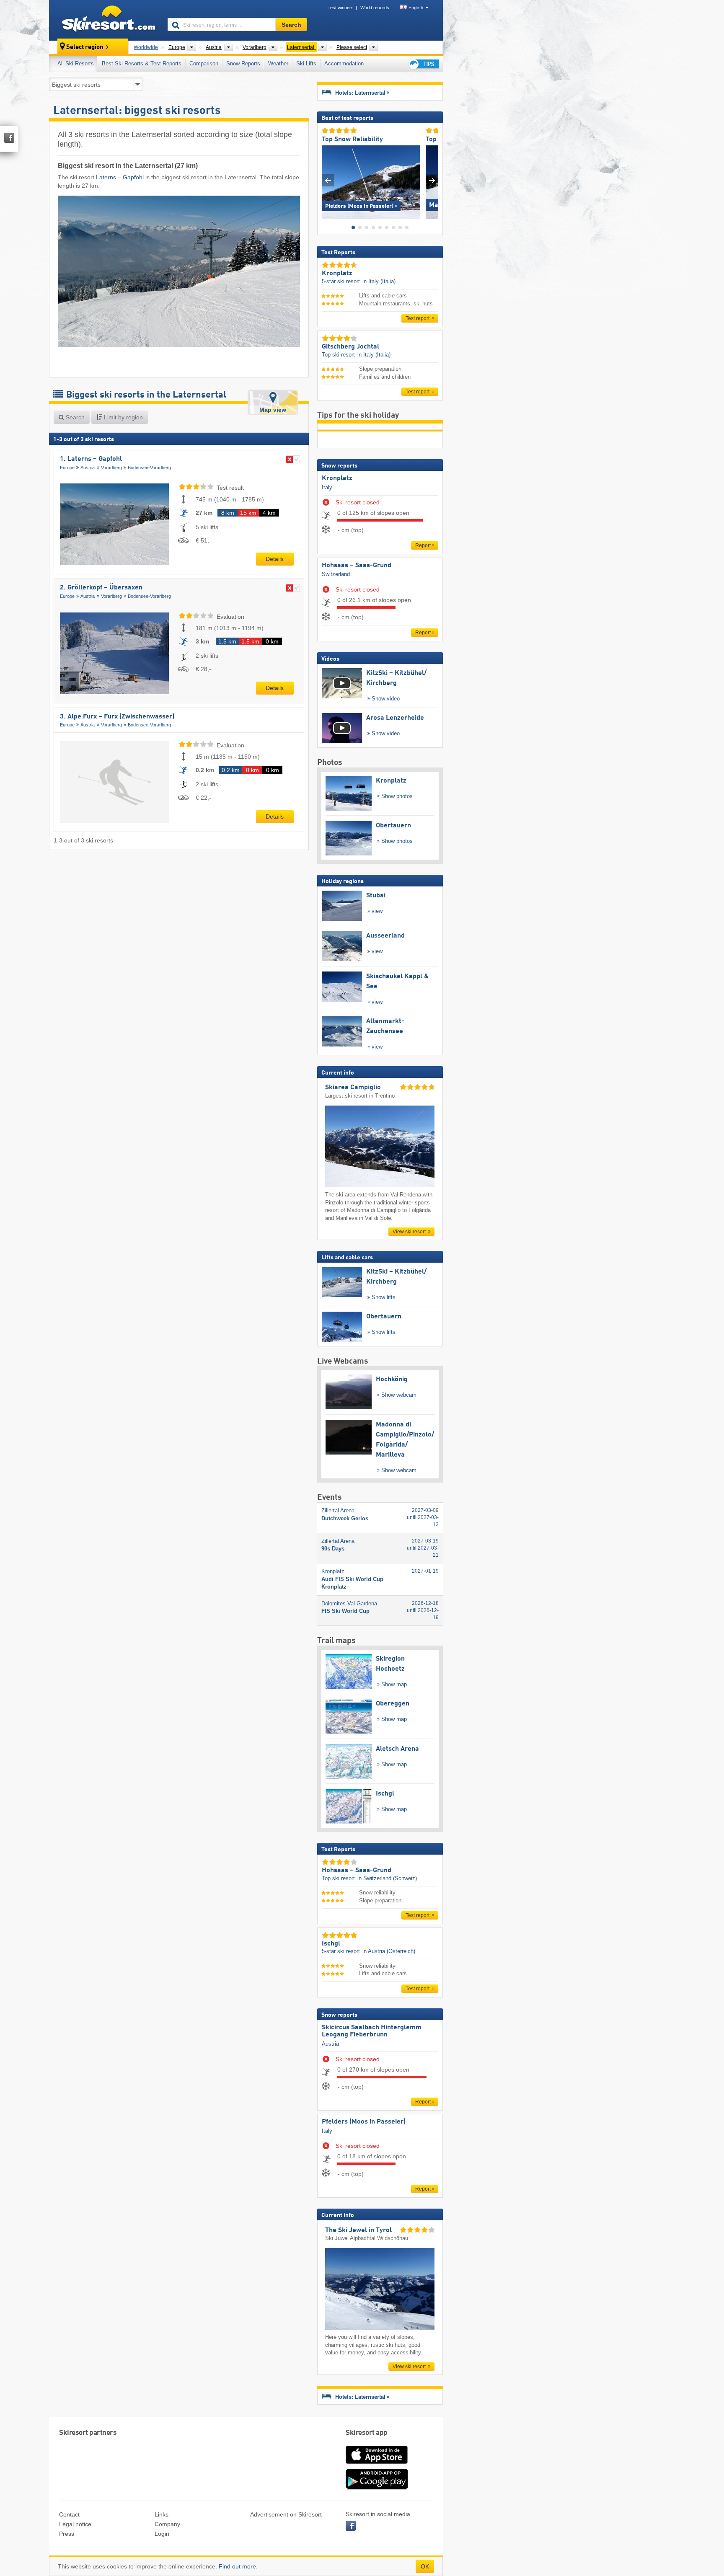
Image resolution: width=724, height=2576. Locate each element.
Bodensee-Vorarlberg (149, 468)
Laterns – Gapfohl (120, 177)
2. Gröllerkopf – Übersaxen (101, 588)
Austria (88, 468)
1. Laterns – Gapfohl (91, 459)
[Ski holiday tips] (423, 64)
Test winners (341, 8)
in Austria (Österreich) (389, 1951)
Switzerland (336, 574)
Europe (67, 468)
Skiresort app (367, 2433)
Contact (69, 2514)
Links (162, 2514)
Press (67, 2534)
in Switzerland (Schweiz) (387, 1878)
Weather (278, 63)
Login (162, 2534)
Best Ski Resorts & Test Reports (142, 63)
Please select (352, 47)
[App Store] (377, 2465)
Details (275, 559)
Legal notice (75, 2524)
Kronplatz (337, 478)
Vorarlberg (111, 468)
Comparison (204, 63)
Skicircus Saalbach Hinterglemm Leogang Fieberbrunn (372, 2031)
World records (375, 8)
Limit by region (123, 417)
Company (167, 2524)
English (416, 8)
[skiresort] (105, 20)
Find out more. (238, 2566)
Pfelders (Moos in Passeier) (364, 2122)
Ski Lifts (306, 63)
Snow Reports (243, 63)
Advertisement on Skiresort (286, 2514)
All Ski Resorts (76, 63)
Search (74, 417)
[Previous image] (328, 180)
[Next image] (432, 180)
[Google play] (377, 2488)
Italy (327, 487)
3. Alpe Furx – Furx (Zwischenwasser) (117, 717)
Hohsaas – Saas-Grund (357, 566)
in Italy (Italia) (379, 281)
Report (423, 545)
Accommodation (344, 63)
